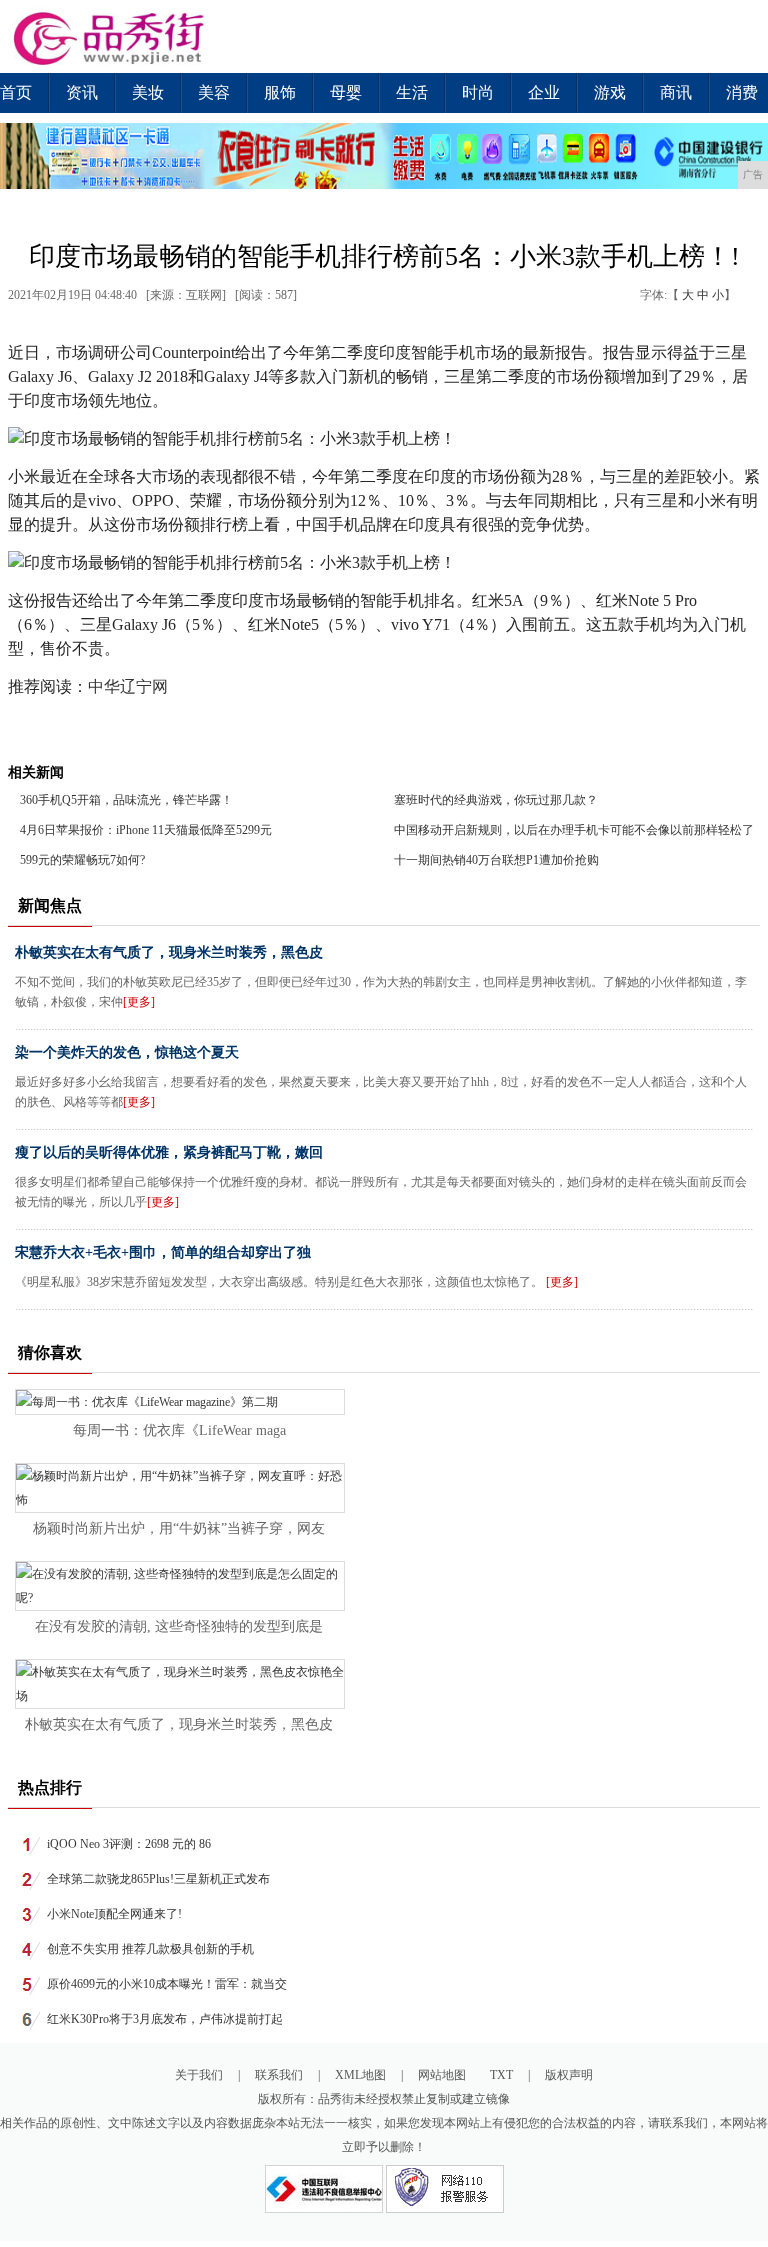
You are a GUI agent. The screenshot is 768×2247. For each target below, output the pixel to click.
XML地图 (360, 2075)
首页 (16, 92)
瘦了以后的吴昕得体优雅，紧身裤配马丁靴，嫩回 (169, 1152)
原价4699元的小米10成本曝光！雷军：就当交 (167, 1984)
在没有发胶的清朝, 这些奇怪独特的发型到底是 (179, 1626)
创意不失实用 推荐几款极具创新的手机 (150, 1949)
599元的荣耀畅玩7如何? (82, 860)
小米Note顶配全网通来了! (114, 1914)
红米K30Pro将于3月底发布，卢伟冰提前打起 (165, 2019)
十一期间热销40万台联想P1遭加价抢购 (496, 860)
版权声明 (569, 2075)
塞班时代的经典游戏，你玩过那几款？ (496, 800)
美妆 (148, 92)
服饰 (280, 92)
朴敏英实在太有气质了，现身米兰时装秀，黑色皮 (169, 952)
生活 (412, 92)
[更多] (139, 1002)
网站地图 (442, 2075)
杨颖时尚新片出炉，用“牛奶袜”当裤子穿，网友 (179, 1528)
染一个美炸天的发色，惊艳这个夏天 (127, 1052)
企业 (544, 92)
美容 (214, 92)
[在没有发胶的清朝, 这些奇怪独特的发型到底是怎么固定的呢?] (180, 1598)
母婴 (346, 92)
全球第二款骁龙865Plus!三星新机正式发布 (158, 1879)
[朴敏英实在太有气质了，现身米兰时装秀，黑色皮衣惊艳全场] (180, 1696)
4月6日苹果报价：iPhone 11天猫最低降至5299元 (146, 830)
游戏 (610, 92)
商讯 (676, 92)
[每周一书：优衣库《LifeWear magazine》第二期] (147, 1402)
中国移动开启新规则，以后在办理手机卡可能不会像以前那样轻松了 (574, 830)
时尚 (478, 92)
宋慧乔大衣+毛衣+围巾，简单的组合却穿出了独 (163, 1252)
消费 (742, 92)
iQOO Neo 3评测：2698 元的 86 (129, 1844)
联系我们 (279, 2075)
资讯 (82, 92)
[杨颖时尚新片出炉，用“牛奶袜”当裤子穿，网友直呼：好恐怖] (180, 1500)
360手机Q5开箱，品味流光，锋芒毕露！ (126, 800)
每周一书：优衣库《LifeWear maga (179, 1430)
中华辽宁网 (128, 686)
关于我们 (199, 2075)
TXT (501, 2075)
